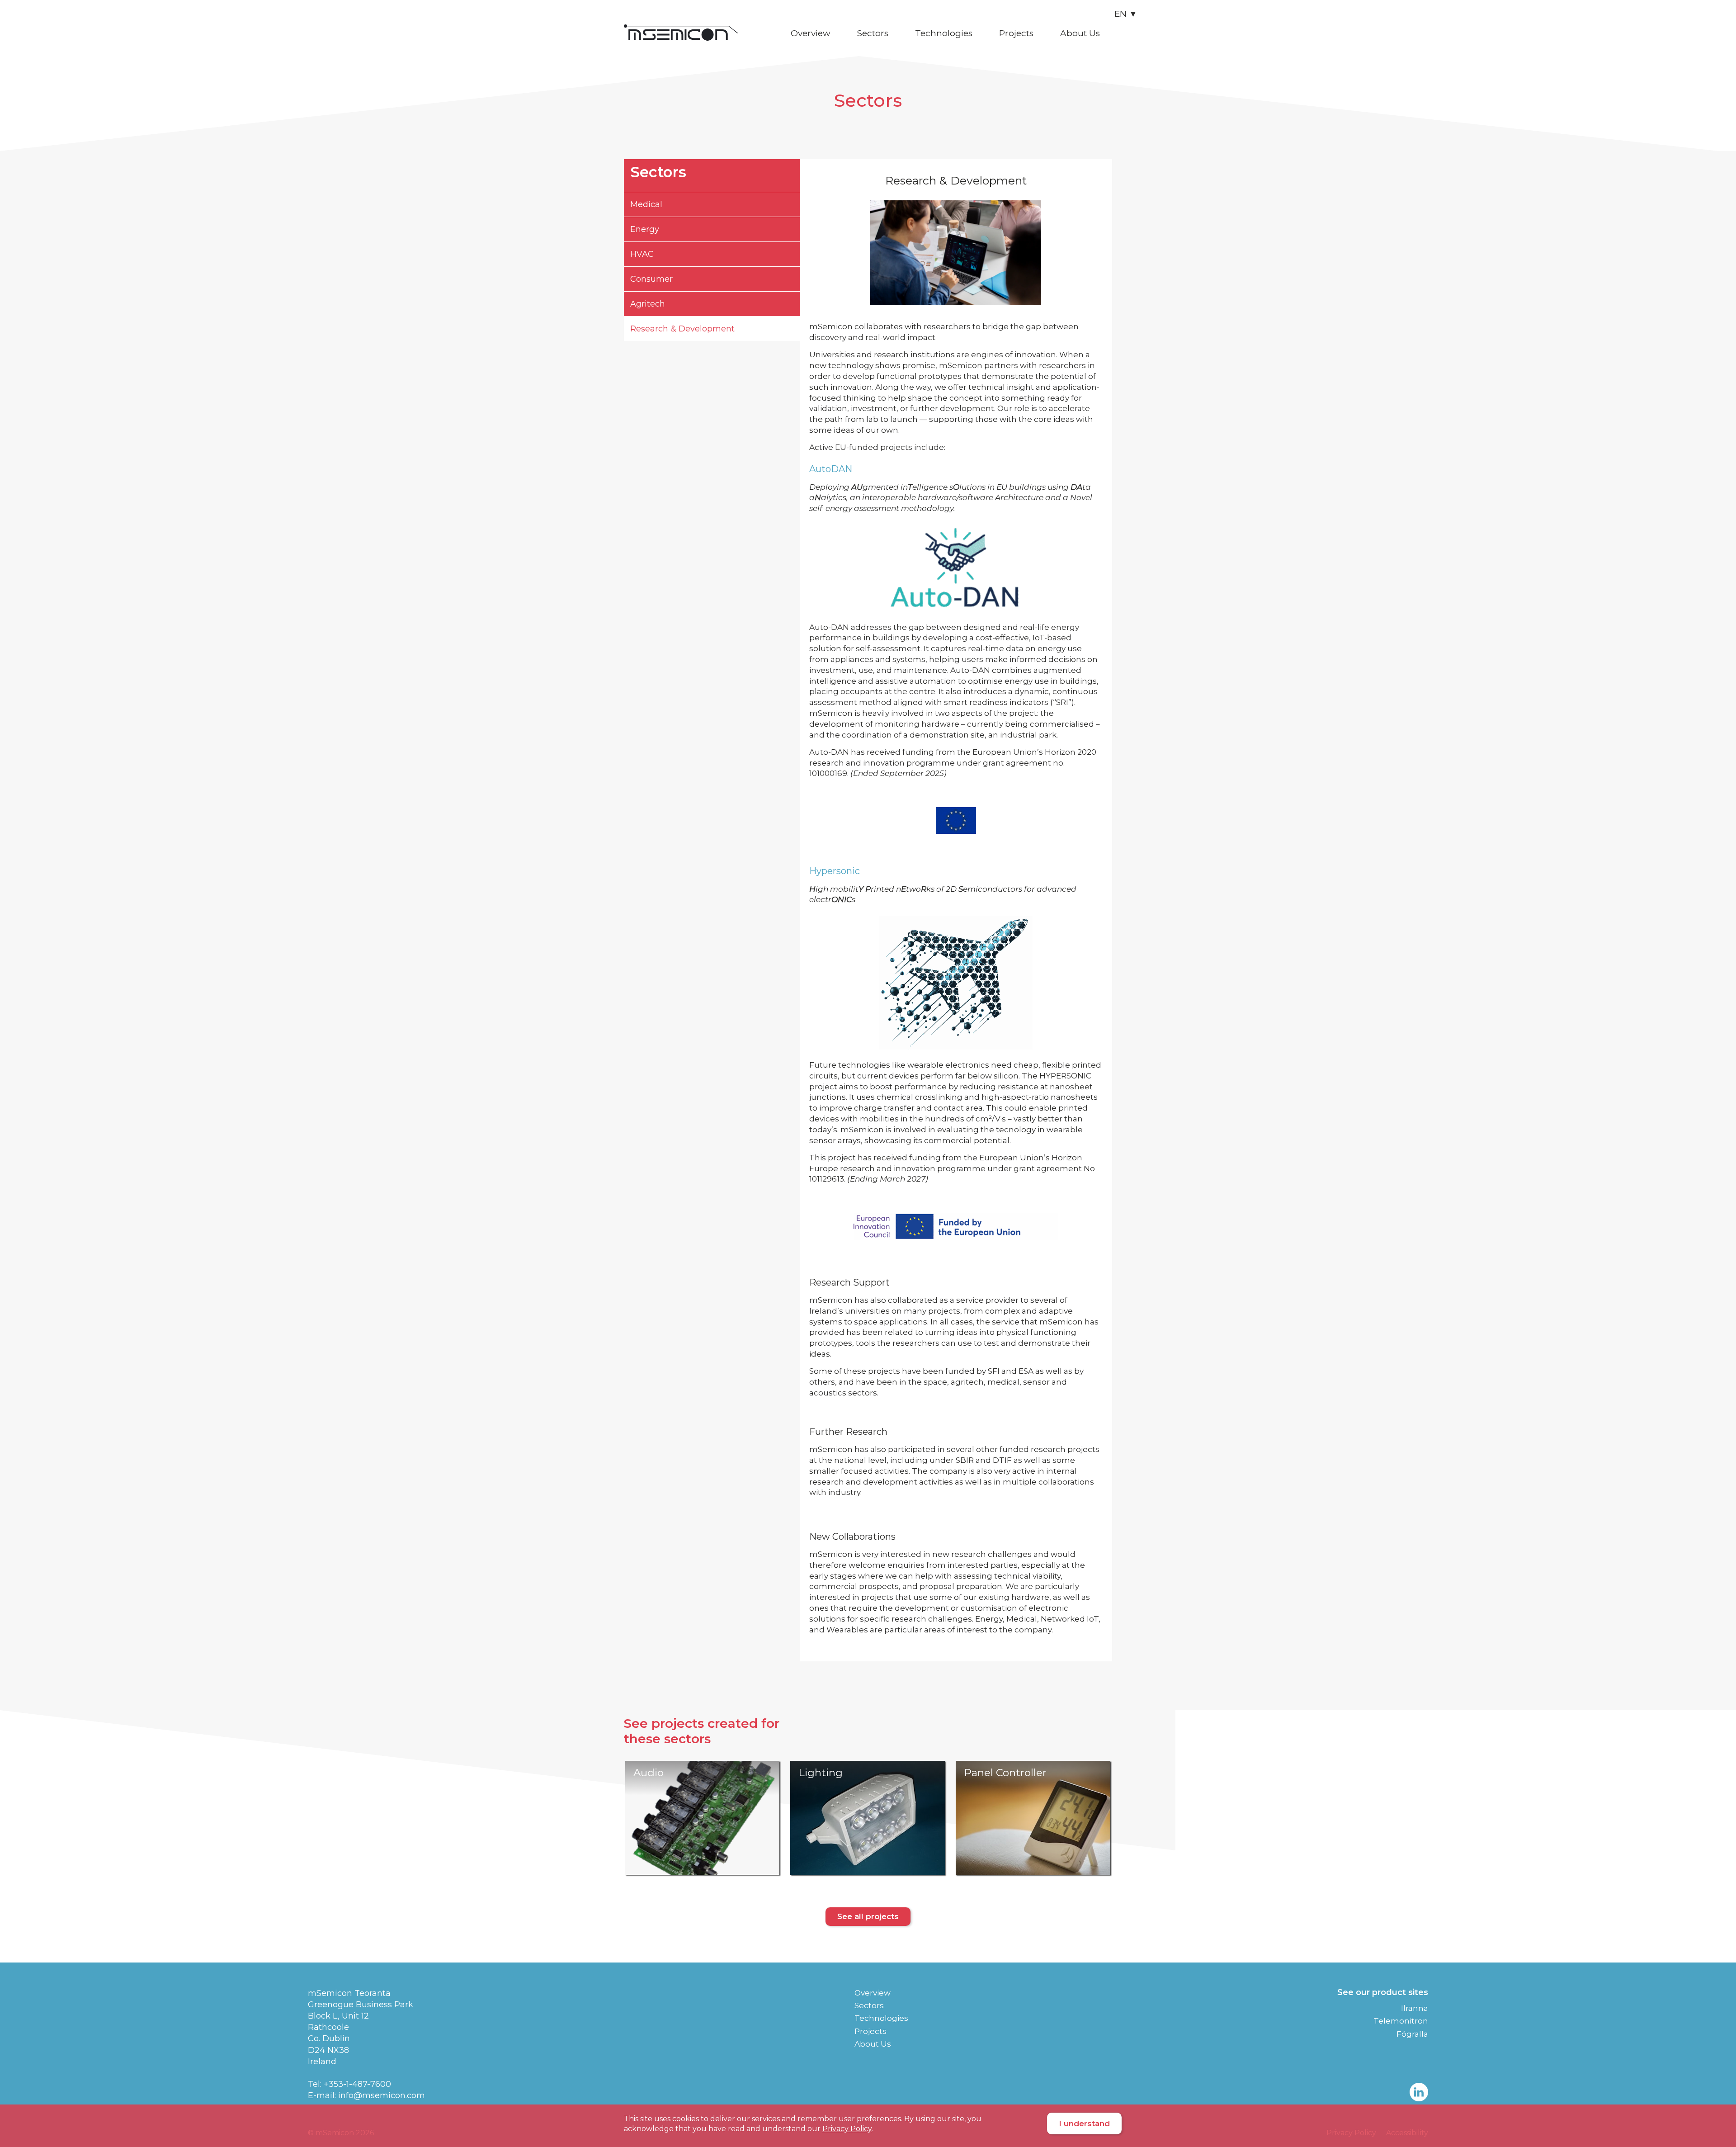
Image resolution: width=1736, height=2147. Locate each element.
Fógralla (1412, 2034)
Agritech (648, 304)
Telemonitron (1401, 2021)
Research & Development (682, 329)
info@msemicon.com (382, 2095)
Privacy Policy (847, 2129)
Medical (646, 204)
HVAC (642, 254)
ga (1127, 30)
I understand (1084, 2123)
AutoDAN (831, 469)
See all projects (868, 1916)
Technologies (944, 33)
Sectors (873, 33)
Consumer (651, 279)
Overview (811, 33)
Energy (645, 229)
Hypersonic (835, 871)
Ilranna (1415, 2008)
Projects (1016, 33)
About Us (1080, 33)
